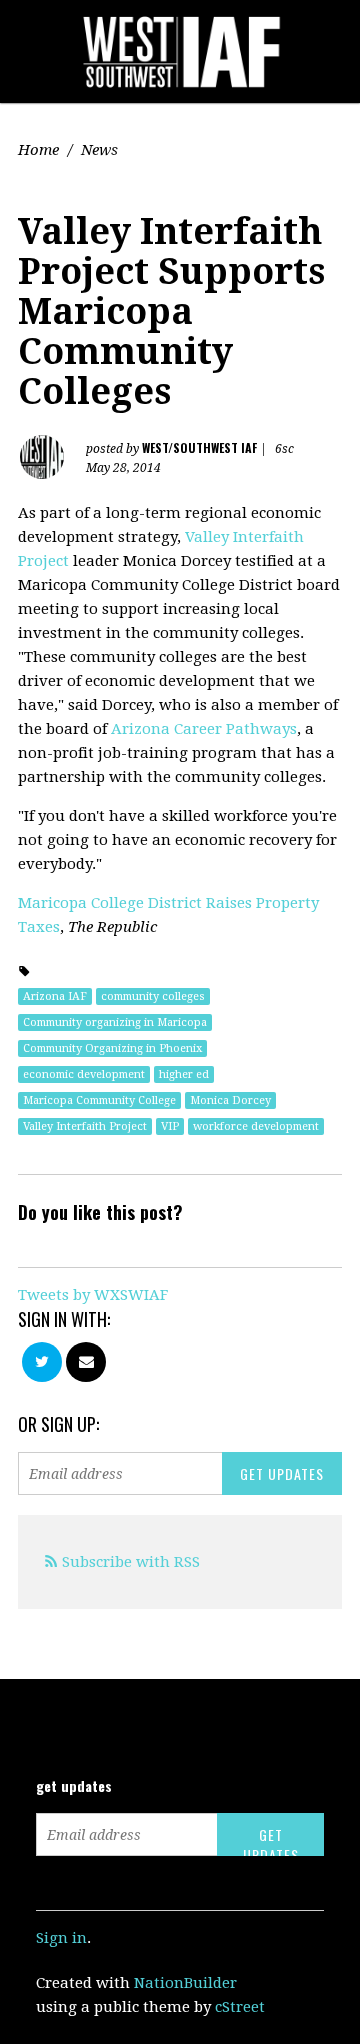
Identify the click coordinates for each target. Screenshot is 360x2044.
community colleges (153, 996)
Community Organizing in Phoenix (112, 1048)
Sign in (61, 1938)
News (99, 150)
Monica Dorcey (230, 1100)
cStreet (240, 2007)
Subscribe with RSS (131, 1562)
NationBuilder (185, 1983)
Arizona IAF (55, 996)
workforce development (256, 1126)
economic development (84, 1074)
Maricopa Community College (99, 1100)
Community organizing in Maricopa (115, 1022)
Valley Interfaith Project (85, 1126)
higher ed (184, 1074)
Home (38, 150)
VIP (170, 1126)
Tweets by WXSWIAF (93, 1295)
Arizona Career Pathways (204, 729)
